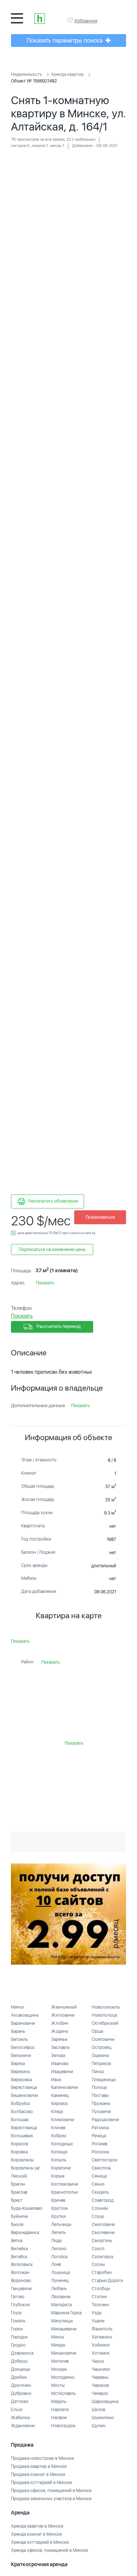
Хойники (101, 2345)
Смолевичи (103, 2233)
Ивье (56, 2080)
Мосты (58, 2385)
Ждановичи (23, 2426)
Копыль (59, 2160)
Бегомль (20, 2039)
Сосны (98, 2264)
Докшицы (21, 2369)
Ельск (17, 2410)
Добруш (19, 2361)
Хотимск (101, 2353)
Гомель (18, 2321)
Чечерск (100, 2393)
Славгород (103, 2200)
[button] (119, 163)
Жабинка (20, 2418)
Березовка (21, 2080)
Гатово (18, 2297)
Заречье (59, 2039)
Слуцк (98, 2216)
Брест (17, 2200)
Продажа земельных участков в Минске (51, 2499)
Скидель (100, 2192)
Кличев (58, 2128)
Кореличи (61, 2168)
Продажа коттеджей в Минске (41, 2483)
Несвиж (59, 2418)
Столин (99, 2297)
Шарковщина (105, 2402)
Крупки (58, 2216)
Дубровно (21, 2393)
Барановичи (23, 2023)
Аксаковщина (25, 2015)
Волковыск (22, 2264)
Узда (96, 2313)
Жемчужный (64, 2007)
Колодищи (62, 2144)
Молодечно (63, 2377)
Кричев (58, 2200)
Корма (58, 2176)
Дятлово (20, 2402)
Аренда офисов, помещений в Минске (50, 2550)
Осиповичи (103, 2039)
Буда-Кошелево (27, 2208)
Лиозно (59, 2249)
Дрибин (19, 2377)
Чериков (100, 2385)
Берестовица (24, 2087)
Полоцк (99, 2087)
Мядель (59, 2402)
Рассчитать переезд (58, 1327)
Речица (99, 2136)
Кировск (60, 2104)
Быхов (17, 2224)
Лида (56, 2241)
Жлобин (60, 2023)
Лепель (58, 2233)
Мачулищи (62, 2321)
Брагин (18, 2184)
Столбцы (101, 2289)
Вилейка (19, 2249)
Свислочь (101, 2168)
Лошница (60, 2273)
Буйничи (20, 2216)
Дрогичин (21, 2385)
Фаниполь (102, 2329)
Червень (100, 2377)
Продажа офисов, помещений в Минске (51, 2491)
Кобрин (59, 2136)
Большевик (22, 2136)
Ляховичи (61, 2297)
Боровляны (22, 2160)
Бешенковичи (24, 2095)
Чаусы (98, 2361)
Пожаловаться (100, 1217)
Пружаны (101, 2104)
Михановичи (64, 2353)
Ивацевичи (62, 2072)
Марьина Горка (66, 2313)
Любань (59, 2289)
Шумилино (103, 2418)
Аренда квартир (67, 74)
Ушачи (98, 2321)
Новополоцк (104, 2015)
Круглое (59, 2208)
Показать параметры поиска (65, 41)
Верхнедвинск (25, 2233)
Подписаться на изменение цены (52, 1250)
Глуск (16, 2313)
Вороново (21, 2281)
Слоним (100, 2208)
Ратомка (100, 2128)
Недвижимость (26, 74)
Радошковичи (105, 2120)
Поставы (100, 2095)
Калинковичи (64, 2087)
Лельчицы (61, 2224)
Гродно (18, 2345)
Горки (17, 2329)
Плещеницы (104, 2080)
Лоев (56, 2264)
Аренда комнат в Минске (36, 2534)
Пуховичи (101, 2112)
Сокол (98, 2249)
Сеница (99, 2176)
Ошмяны (100, 2056)
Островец (102, 2047)
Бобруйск (21, 2104)
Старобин (102, 2273)
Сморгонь (102, 2241)
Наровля (60, 2410)
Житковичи (63, 2015)
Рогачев (100, 2144)
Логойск (60, 2257)
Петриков (101, 2064)
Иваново (60, 2064)
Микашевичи (64, 2329)
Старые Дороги (107, 2281)
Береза (18, 2064)
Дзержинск (22, 2353)
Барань (18, 2031)
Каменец (60, 2095)
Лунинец (60, 2281)
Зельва (58, 2056)
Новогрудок (63, 2426)
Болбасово (22, 2112)
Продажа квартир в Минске (39, 2466)
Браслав (19, 2192)
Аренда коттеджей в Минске (40, 2542)
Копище (59, 2152)
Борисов (20, 2144)
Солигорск (103, 2257)
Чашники (101, 2369)
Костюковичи (65, 2184)
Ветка (17, 2241)
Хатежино (102, 2337)
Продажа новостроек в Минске (42, 2458)
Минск (18, 2007)
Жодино (60, 2031)
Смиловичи (103, 2224)
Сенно (98, 2184)
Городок (19, 2337)
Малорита (61, 2305)
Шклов (98, 2410)
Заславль (60, 2047)
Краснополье (64, 2192)
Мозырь (59, 2369)
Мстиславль (63, 2393)
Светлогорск (105, 2160)
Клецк (57, 2112)
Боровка (19, 2152)
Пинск (98, 2072)
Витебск (19, 2257)
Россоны (100, 2152)
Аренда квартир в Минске (37, 2526)
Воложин (20, 2273)
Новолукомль (106, 2007)
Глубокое (20, 2305)
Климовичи (63, 2120)
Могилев (60, 2361)
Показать (45, 1283)
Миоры (58, 2345)
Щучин (99, 2426)
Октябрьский (105, 2023)
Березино (21, 2072)
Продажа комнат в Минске (38, 2474)
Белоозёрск (23, 2047)
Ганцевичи (21, 2289)
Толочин (100, 2305)
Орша (97, 2031)
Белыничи (21, 2056)
